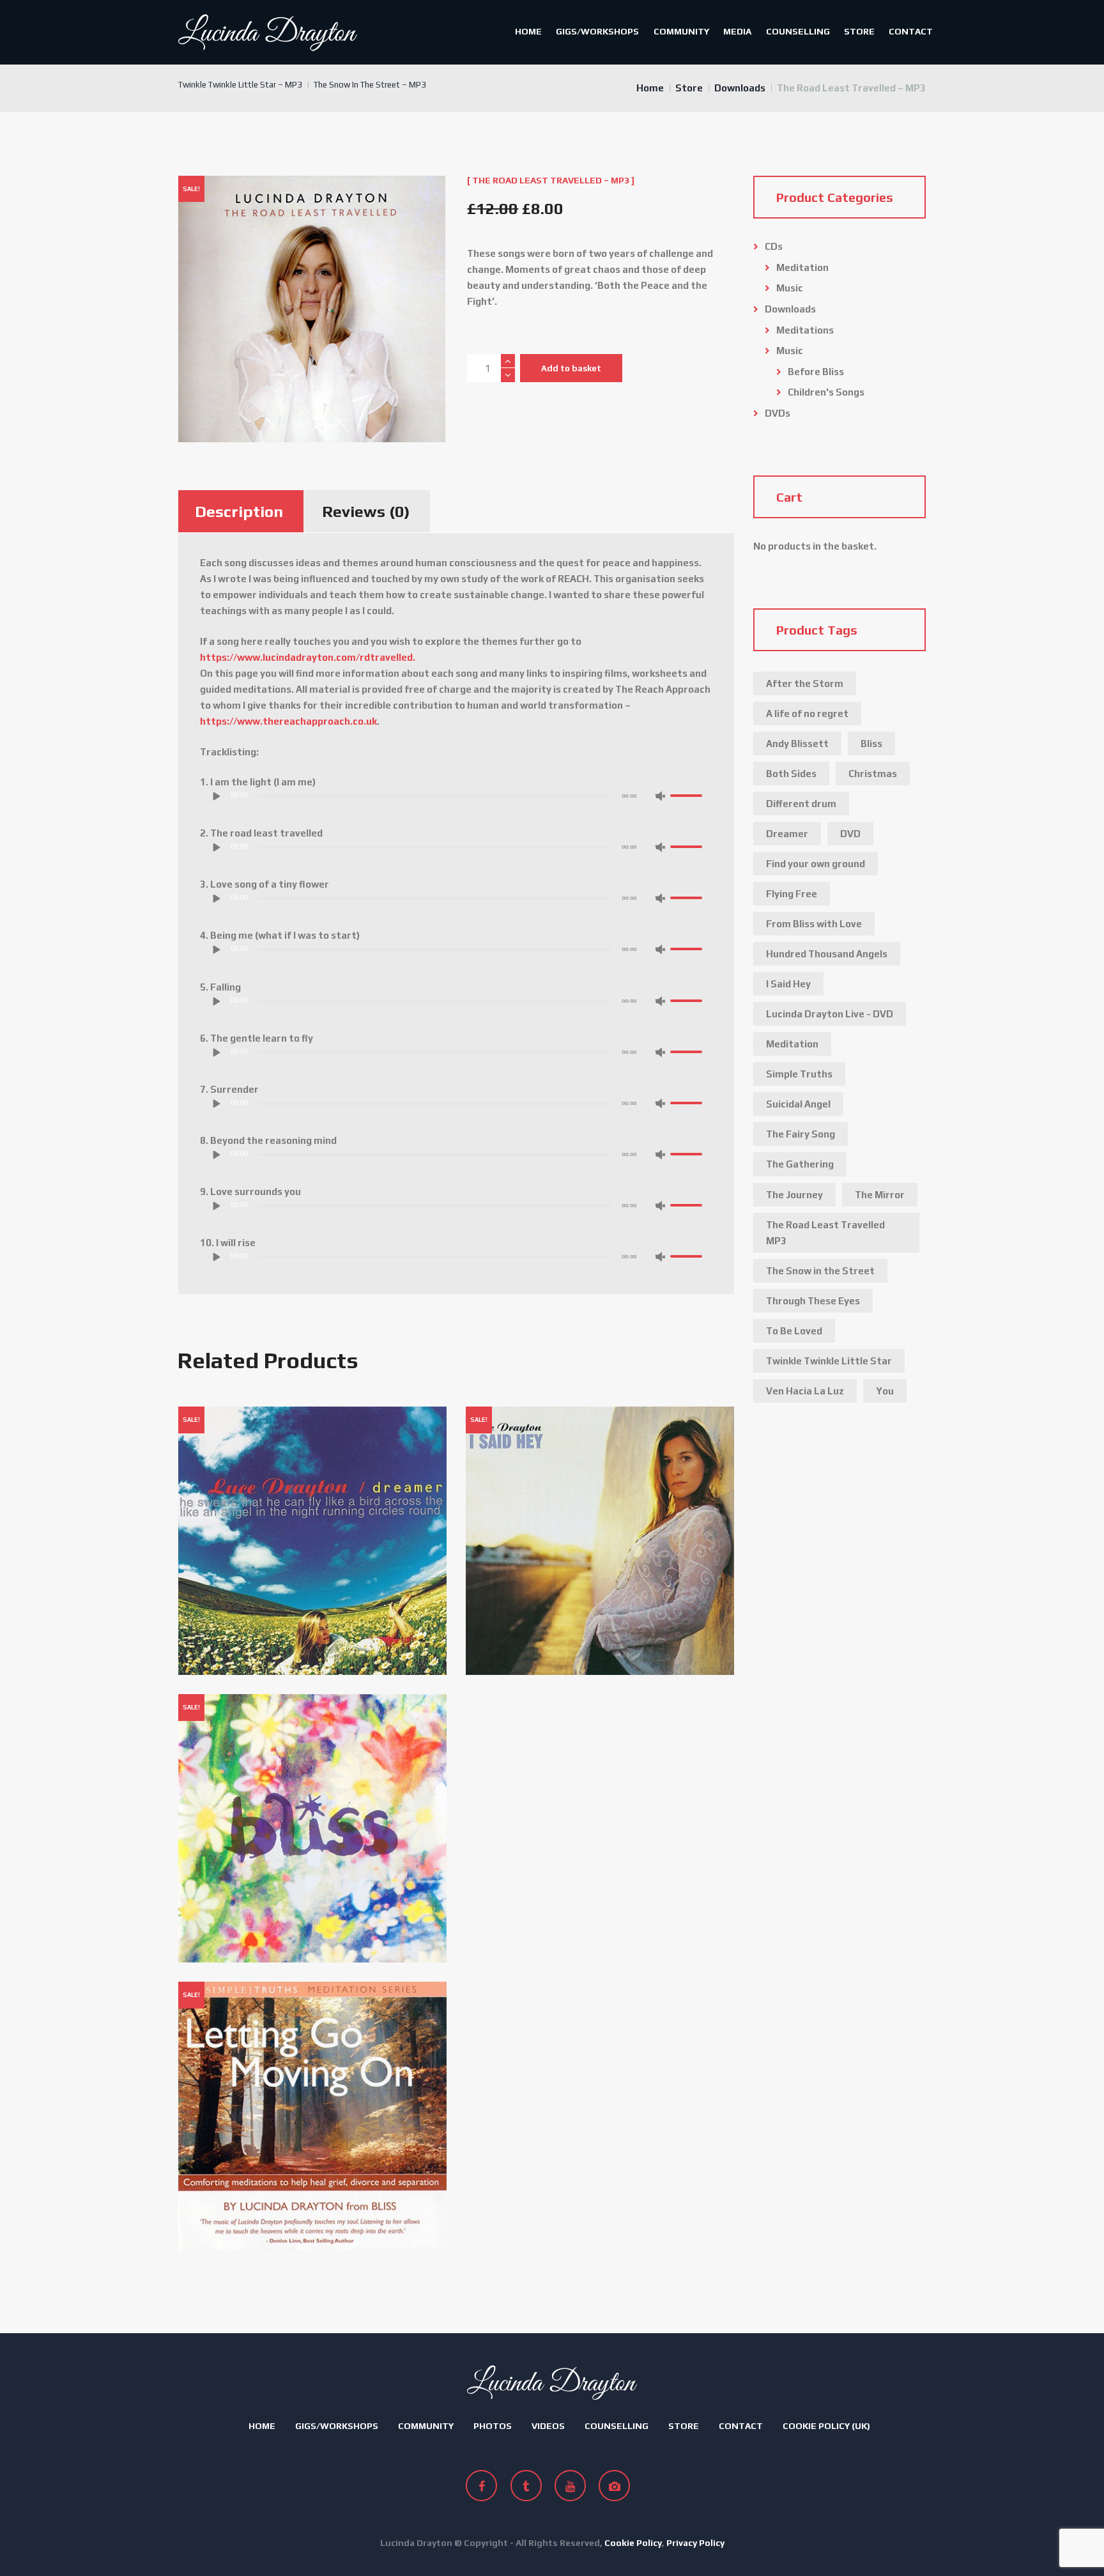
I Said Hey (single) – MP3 (531, 1427)
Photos (493, 2426)
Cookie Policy (633, 2543)
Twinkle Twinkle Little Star (829, 1361)
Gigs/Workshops (597, 31)
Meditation (802, 267)
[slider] (688, 795)
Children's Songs (826, 392)
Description (239, 512)
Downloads (740, 88)
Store (859, 31)
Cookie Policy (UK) (826, 2426)
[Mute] (660, 796)
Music (790, 288)
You (885, 1391)
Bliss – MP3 (214, 1714)
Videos (548, 2426)
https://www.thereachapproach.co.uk (288, 721)
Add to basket (571, 368)
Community (681, 31)
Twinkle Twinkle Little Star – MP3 (240, 85)
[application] (456, 799)
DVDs (778, 413)
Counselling (798, 31)
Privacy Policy (695, 2543)
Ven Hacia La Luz (805, 1391)
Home (528, 31)
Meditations (805, 330)
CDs (774, 246)
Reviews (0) (366, 512)
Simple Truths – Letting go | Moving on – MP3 (293, 2002)
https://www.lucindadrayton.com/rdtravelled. (308, 657)
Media (737, 31)
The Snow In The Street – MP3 (370, 85)
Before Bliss (816, 372)
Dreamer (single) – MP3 (242, 1427)
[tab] (239, 511)
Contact (911, 31)
